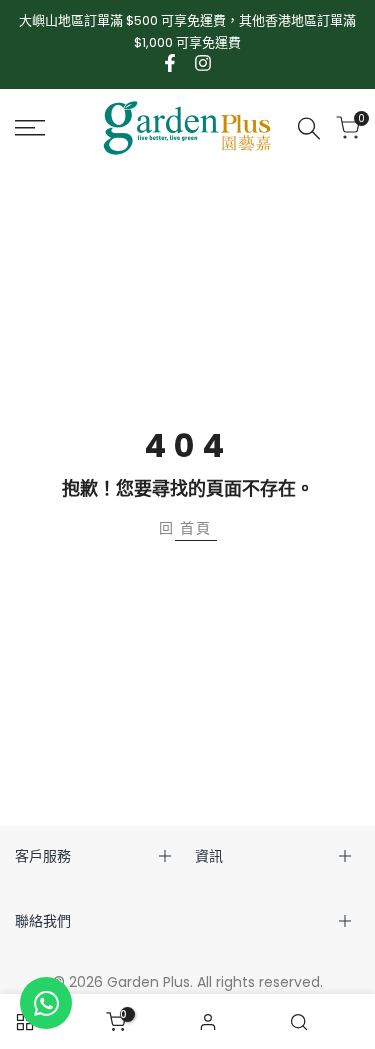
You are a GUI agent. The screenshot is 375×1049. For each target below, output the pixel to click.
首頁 (196, 528)
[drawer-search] (309, 128)
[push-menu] (30, 128)
